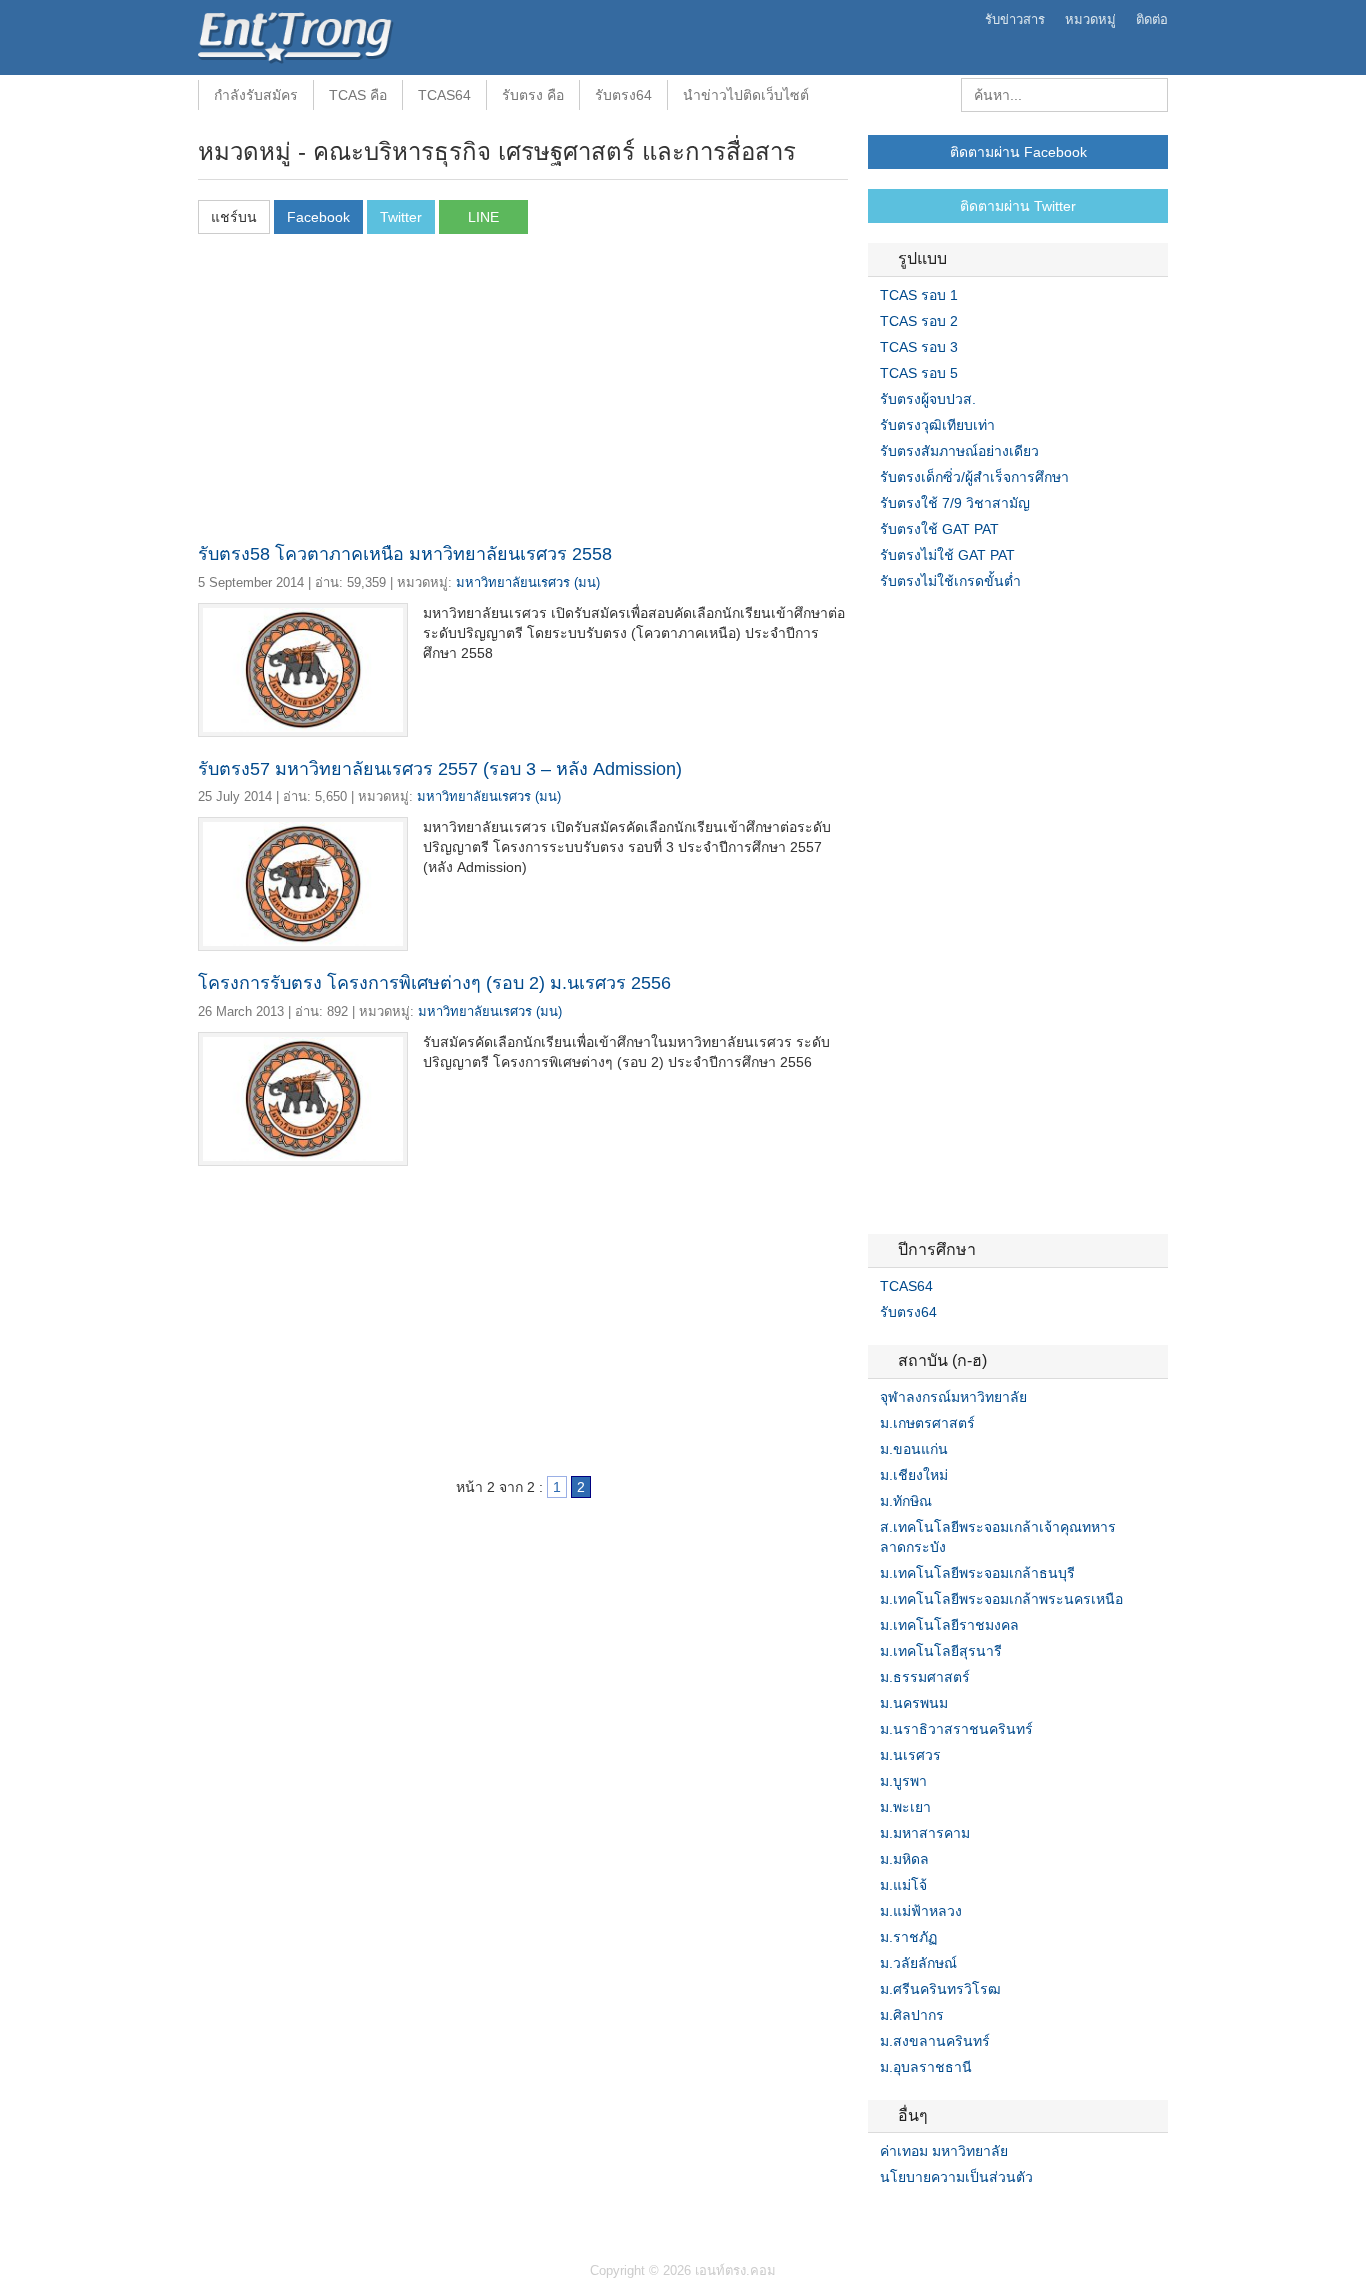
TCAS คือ (358, 95)
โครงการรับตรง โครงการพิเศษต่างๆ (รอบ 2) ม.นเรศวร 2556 (434, 983)
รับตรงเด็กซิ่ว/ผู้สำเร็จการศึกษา (974, 477)
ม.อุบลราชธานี (926, 2067)
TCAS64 (444, 95)
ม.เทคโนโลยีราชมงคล (949, 1625)
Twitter (900, 2218)
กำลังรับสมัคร (256, 95)
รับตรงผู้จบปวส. (928, 399)
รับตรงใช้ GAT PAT (939, 529)
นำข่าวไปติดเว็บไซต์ (746, 95)
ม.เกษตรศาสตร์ (927, 1423)
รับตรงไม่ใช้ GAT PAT (947, 555)
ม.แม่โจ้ (903, 1885)
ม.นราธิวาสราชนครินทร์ (956, 1729)
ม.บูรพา (903, 1781)
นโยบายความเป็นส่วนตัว (956, 2177)
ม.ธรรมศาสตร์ (925, 1677)
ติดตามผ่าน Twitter (1018, 206)
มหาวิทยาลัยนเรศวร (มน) (528, 582)
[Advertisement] (523, 394)
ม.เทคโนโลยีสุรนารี (941, 1651)
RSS (924, 2218)
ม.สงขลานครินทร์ (935, 2041)
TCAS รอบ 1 (919, 295)
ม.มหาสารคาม (925, 1833)
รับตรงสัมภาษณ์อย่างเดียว (959, 451)
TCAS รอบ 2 (919, 321)
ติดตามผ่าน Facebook (1018, 152)
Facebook (876, 2218)
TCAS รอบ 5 (919, 373)
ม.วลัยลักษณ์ (918, 1963)
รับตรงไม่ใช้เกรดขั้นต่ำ (950, 581)
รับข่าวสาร (1015, 19)
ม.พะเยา (905, 1807)
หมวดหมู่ (1090, 19)
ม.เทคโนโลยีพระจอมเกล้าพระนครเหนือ (1001, 1599)
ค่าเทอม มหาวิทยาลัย (944, 2151)
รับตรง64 (623, 95)
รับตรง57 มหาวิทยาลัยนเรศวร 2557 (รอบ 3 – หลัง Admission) (440, 769)
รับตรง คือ (533, 95)
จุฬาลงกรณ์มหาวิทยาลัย (953, 1397)
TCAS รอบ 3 (919, 347)
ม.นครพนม (914, 1703)
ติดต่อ (1152, 19)
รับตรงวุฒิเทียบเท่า (937, 425)
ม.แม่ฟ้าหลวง (921, 1911)
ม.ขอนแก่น (914, 1449)
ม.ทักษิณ (906, 1501)
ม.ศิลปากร (912, 2015)
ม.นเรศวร (910, 1755)
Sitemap (948, 2218)
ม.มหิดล (904, 1859)
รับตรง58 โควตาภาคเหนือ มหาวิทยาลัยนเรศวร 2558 (405, 554)
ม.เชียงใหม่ (914, 1475)
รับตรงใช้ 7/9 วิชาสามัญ (955, 503)
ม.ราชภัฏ (908, 1937)
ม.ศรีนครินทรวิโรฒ (940, 1989)
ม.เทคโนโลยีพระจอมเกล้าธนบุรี (977, 1573)
